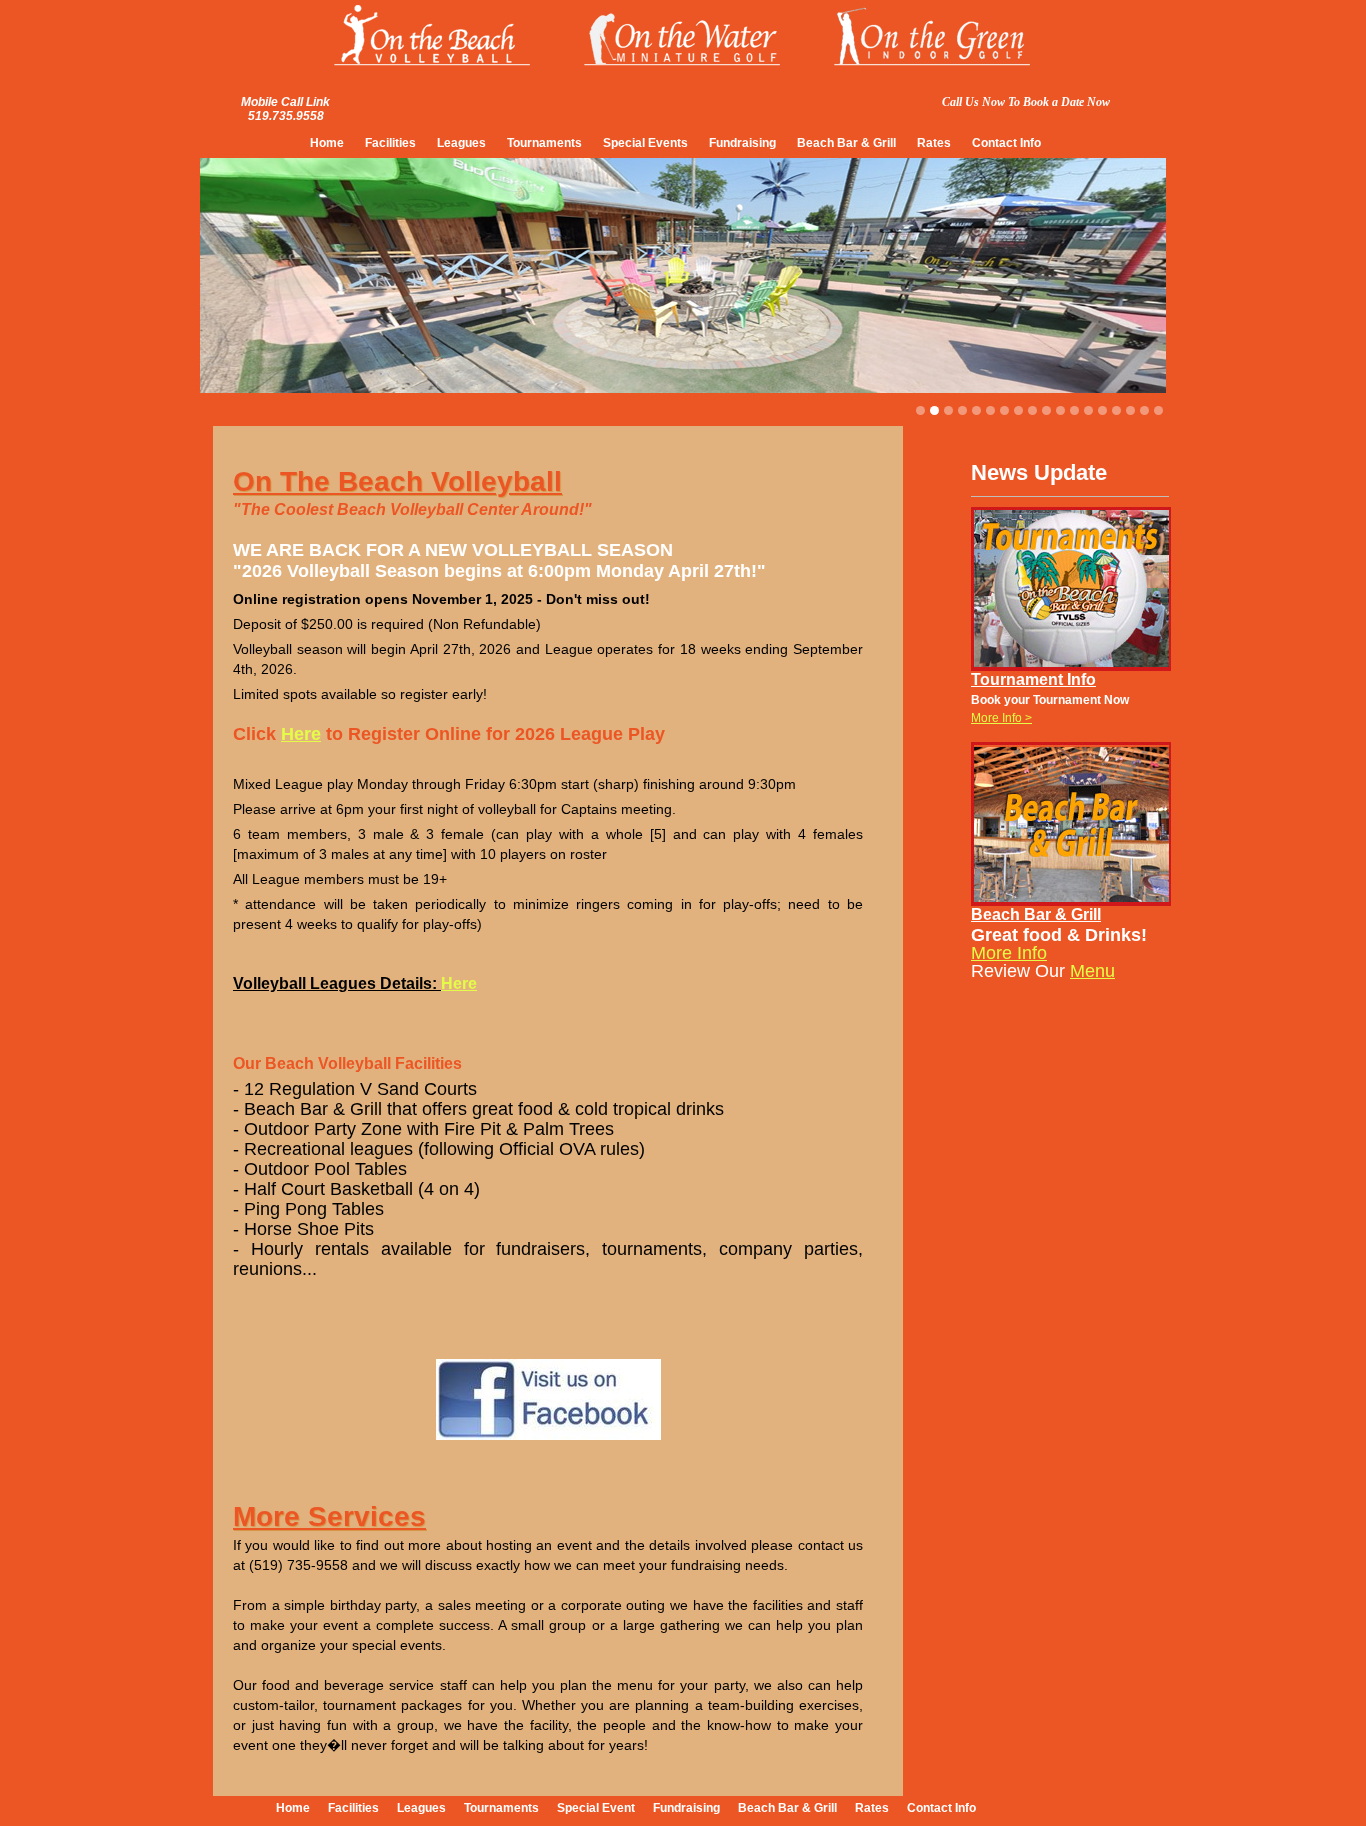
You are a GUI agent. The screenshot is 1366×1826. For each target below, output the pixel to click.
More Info (1009, 953)
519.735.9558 (286, 116)
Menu (1092, 971)
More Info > (1001, 718)
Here (301, 734)
